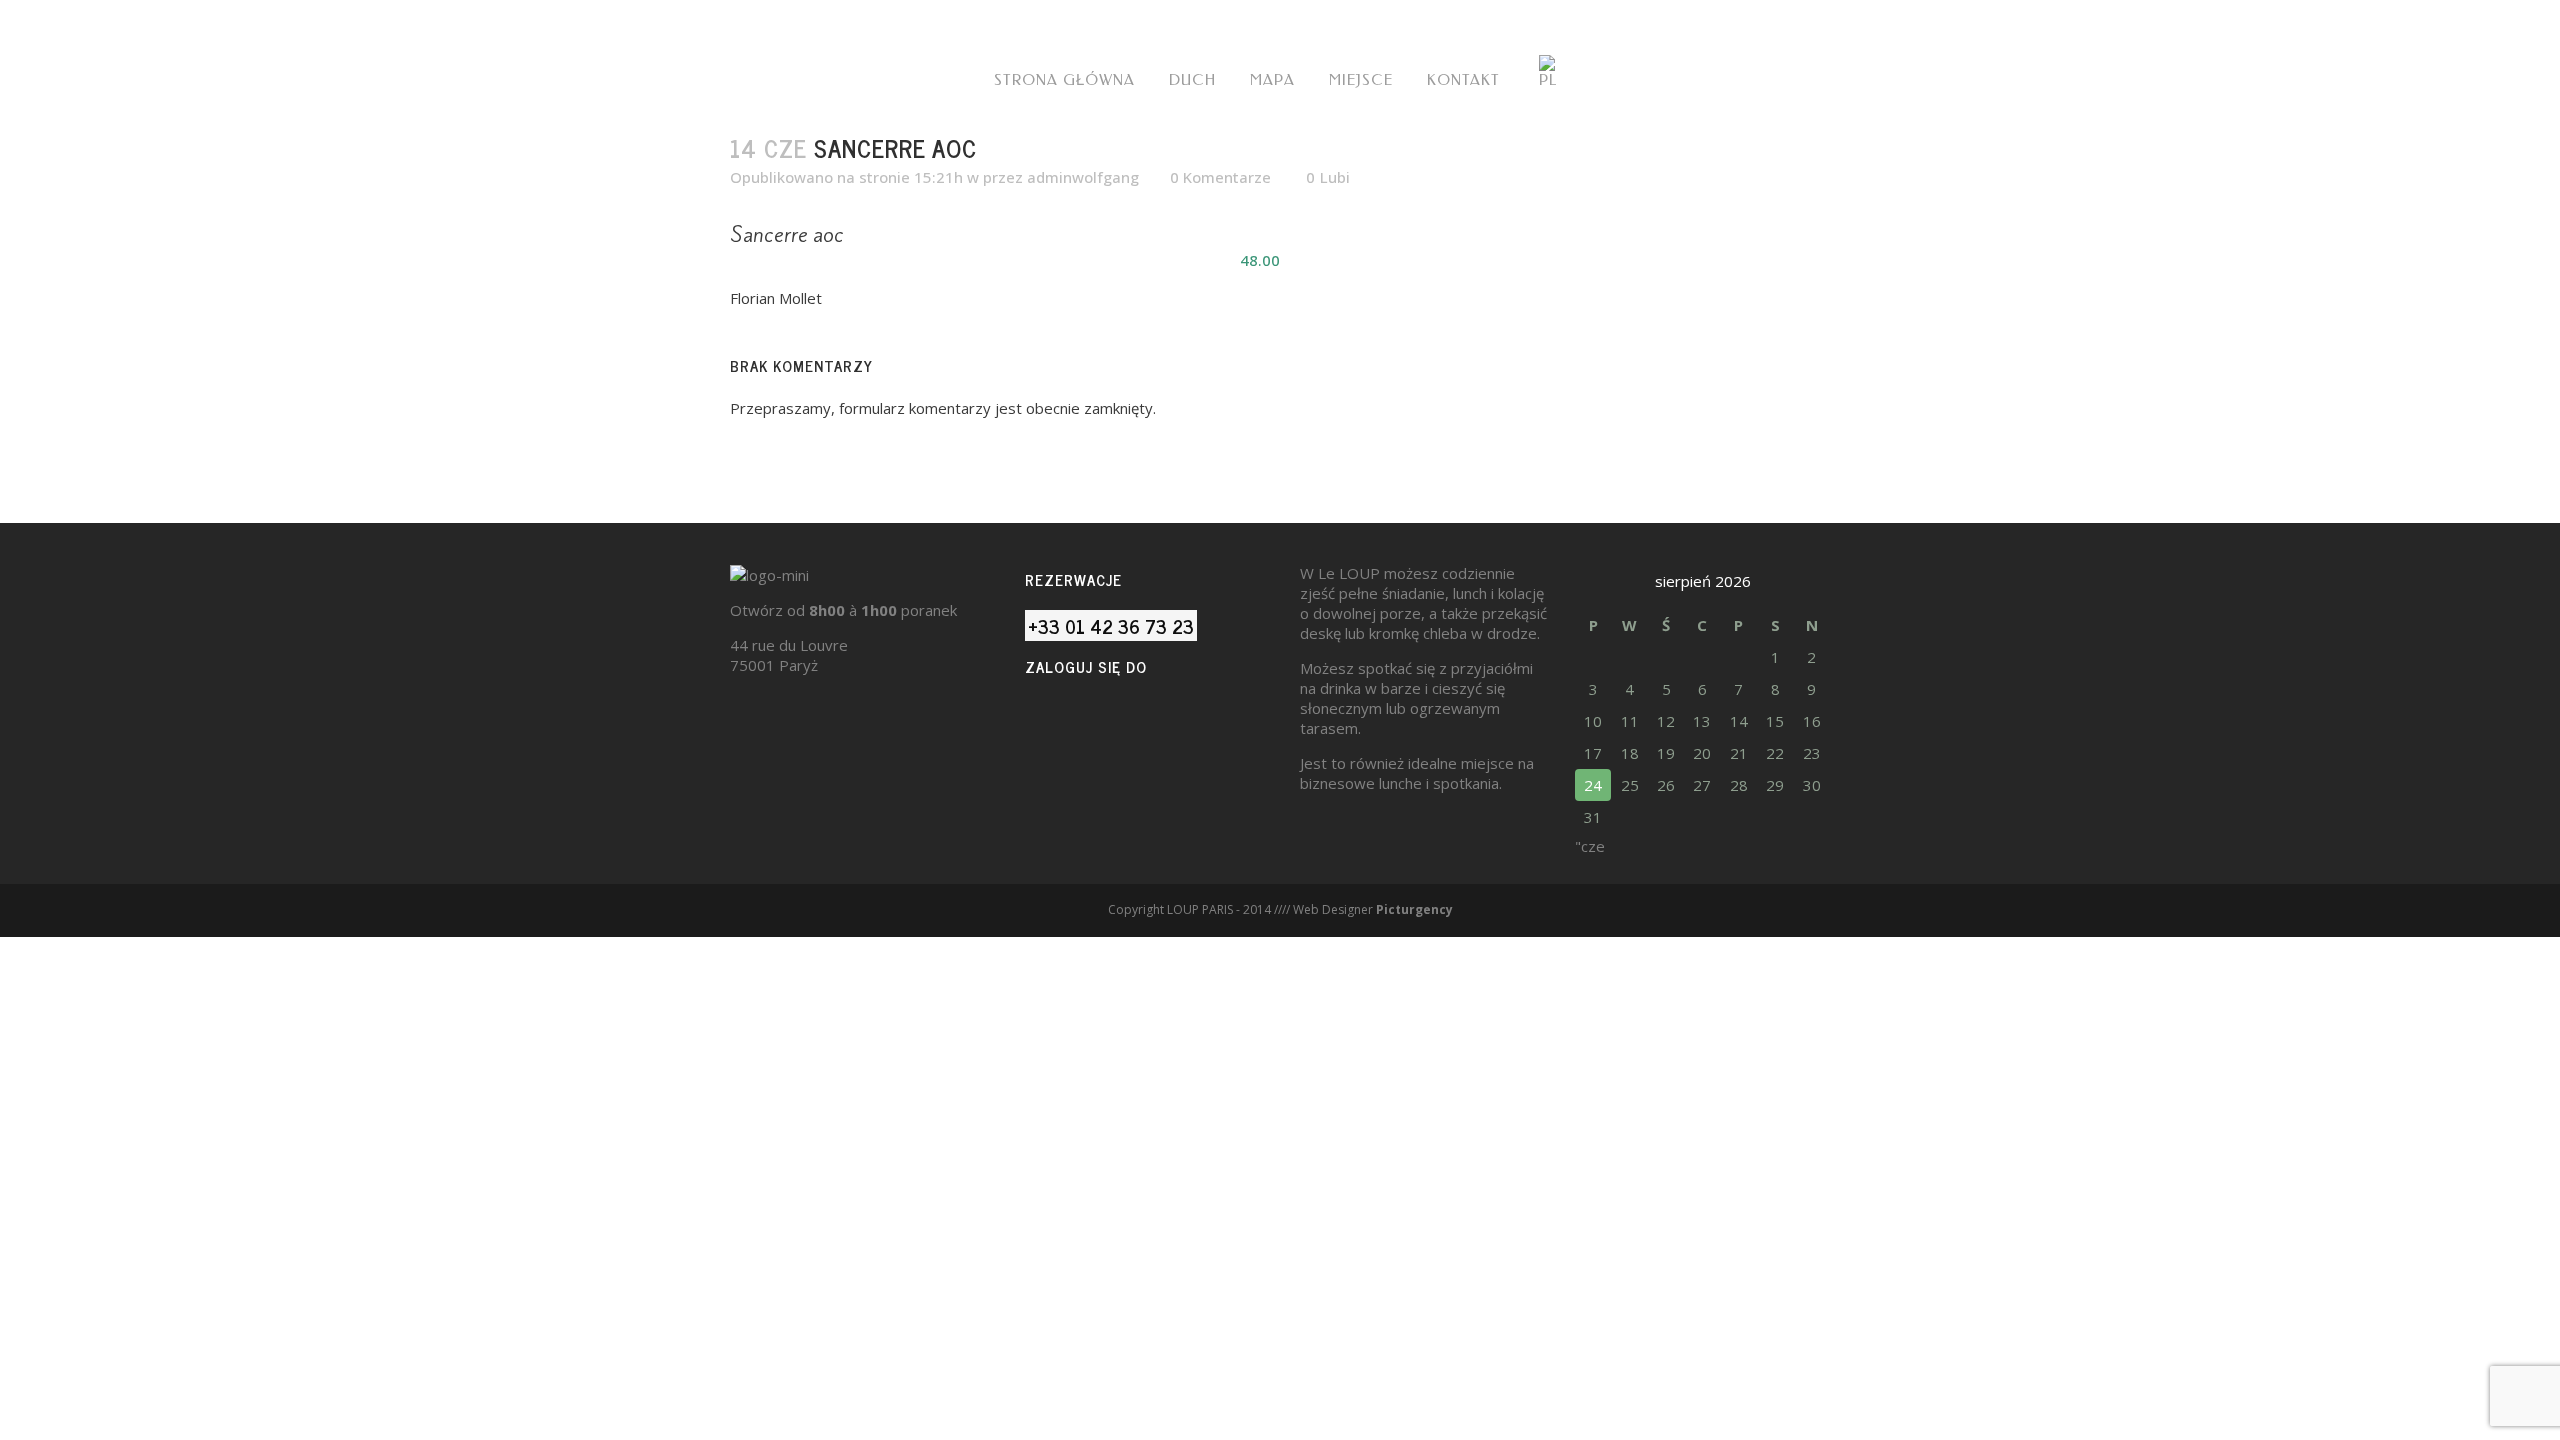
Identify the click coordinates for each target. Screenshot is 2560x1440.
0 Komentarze (1220, 177)
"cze (1590, 846)
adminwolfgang (1083, 177)
